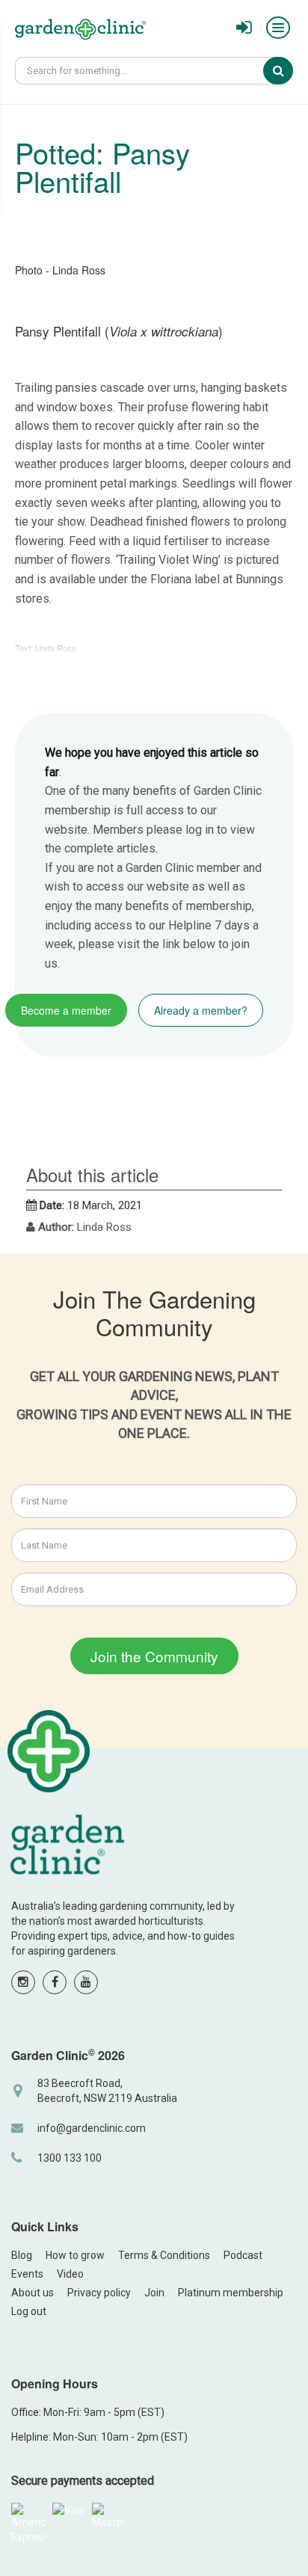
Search (289, 70)
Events (27, 2274)
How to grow (75, 2255)
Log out (29, 2311)
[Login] (244, 28)
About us (33, 2293)
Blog (22, 2255)
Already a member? (201, 1010)
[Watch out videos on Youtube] (86, 1982)
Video (70, 2274)
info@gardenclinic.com (92, 2128)
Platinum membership (231, 2293)
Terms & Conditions (164, 2255)
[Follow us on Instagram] (23, 1982)
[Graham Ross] (80, 31)
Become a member (66, 1010)
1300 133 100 (70, 2158)
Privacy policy (99, 2293)
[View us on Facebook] (55, 1982)
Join (154, 2293)
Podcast (243, 2255)
